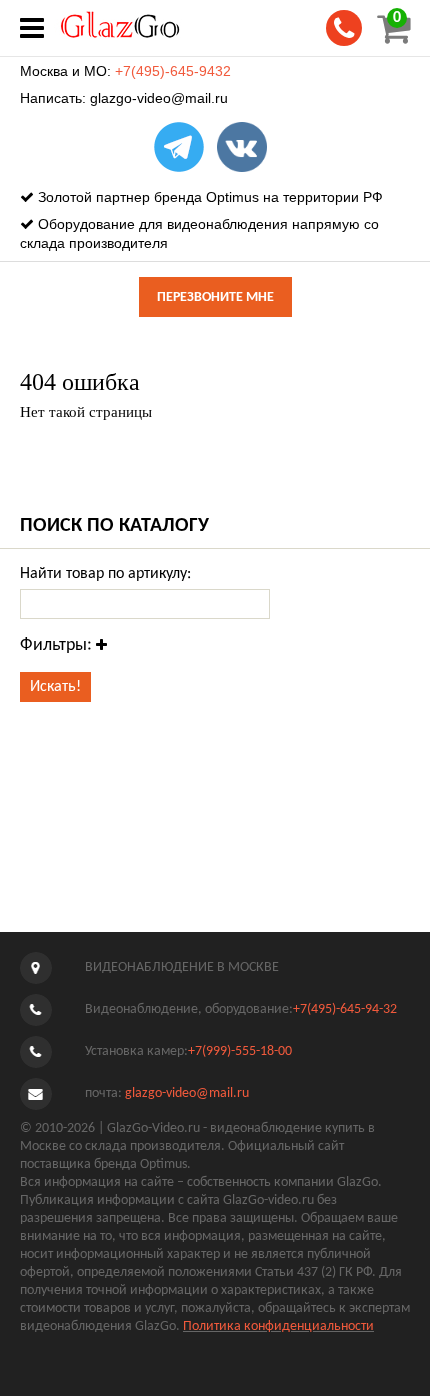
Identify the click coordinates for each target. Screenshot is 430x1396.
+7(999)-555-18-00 (240, 1051)
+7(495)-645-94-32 (345, 1009)
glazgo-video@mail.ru (159, 98)
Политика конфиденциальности (278, 1326)
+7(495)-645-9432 (173, 71)
